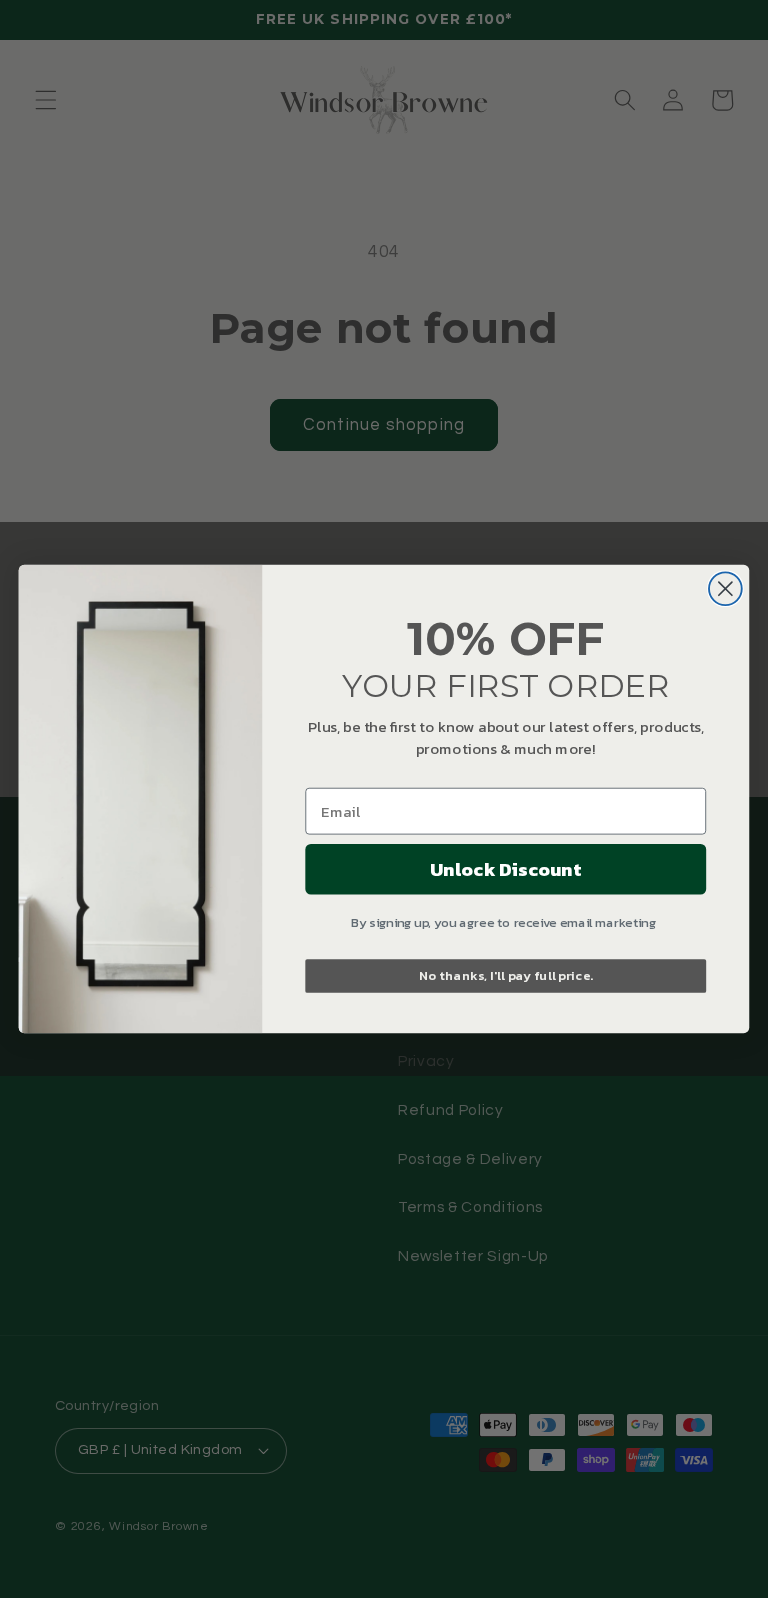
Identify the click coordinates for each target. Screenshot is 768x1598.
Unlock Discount (505, 869)
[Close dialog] (725, 588)
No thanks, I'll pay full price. (506, 976)
